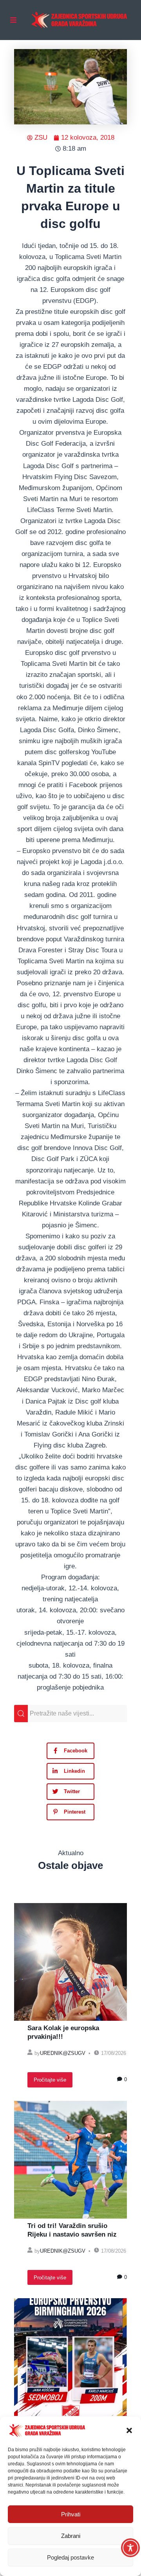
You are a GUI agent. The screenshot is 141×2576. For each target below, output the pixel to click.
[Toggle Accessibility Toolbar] (130, 2548)
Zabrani (71, 2536)
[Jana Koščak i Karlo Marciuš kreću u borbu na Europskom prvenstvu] (70, 2357)
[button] (129, 2430)
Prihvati (71, 2514)
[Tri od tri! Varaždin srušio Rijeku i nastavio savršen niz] (70, 2160)
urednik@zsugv (63, 2053)
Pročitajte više (50, 2080)
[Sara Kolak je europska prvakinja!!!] (70, 1962)
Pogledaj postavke (70, 2557)
